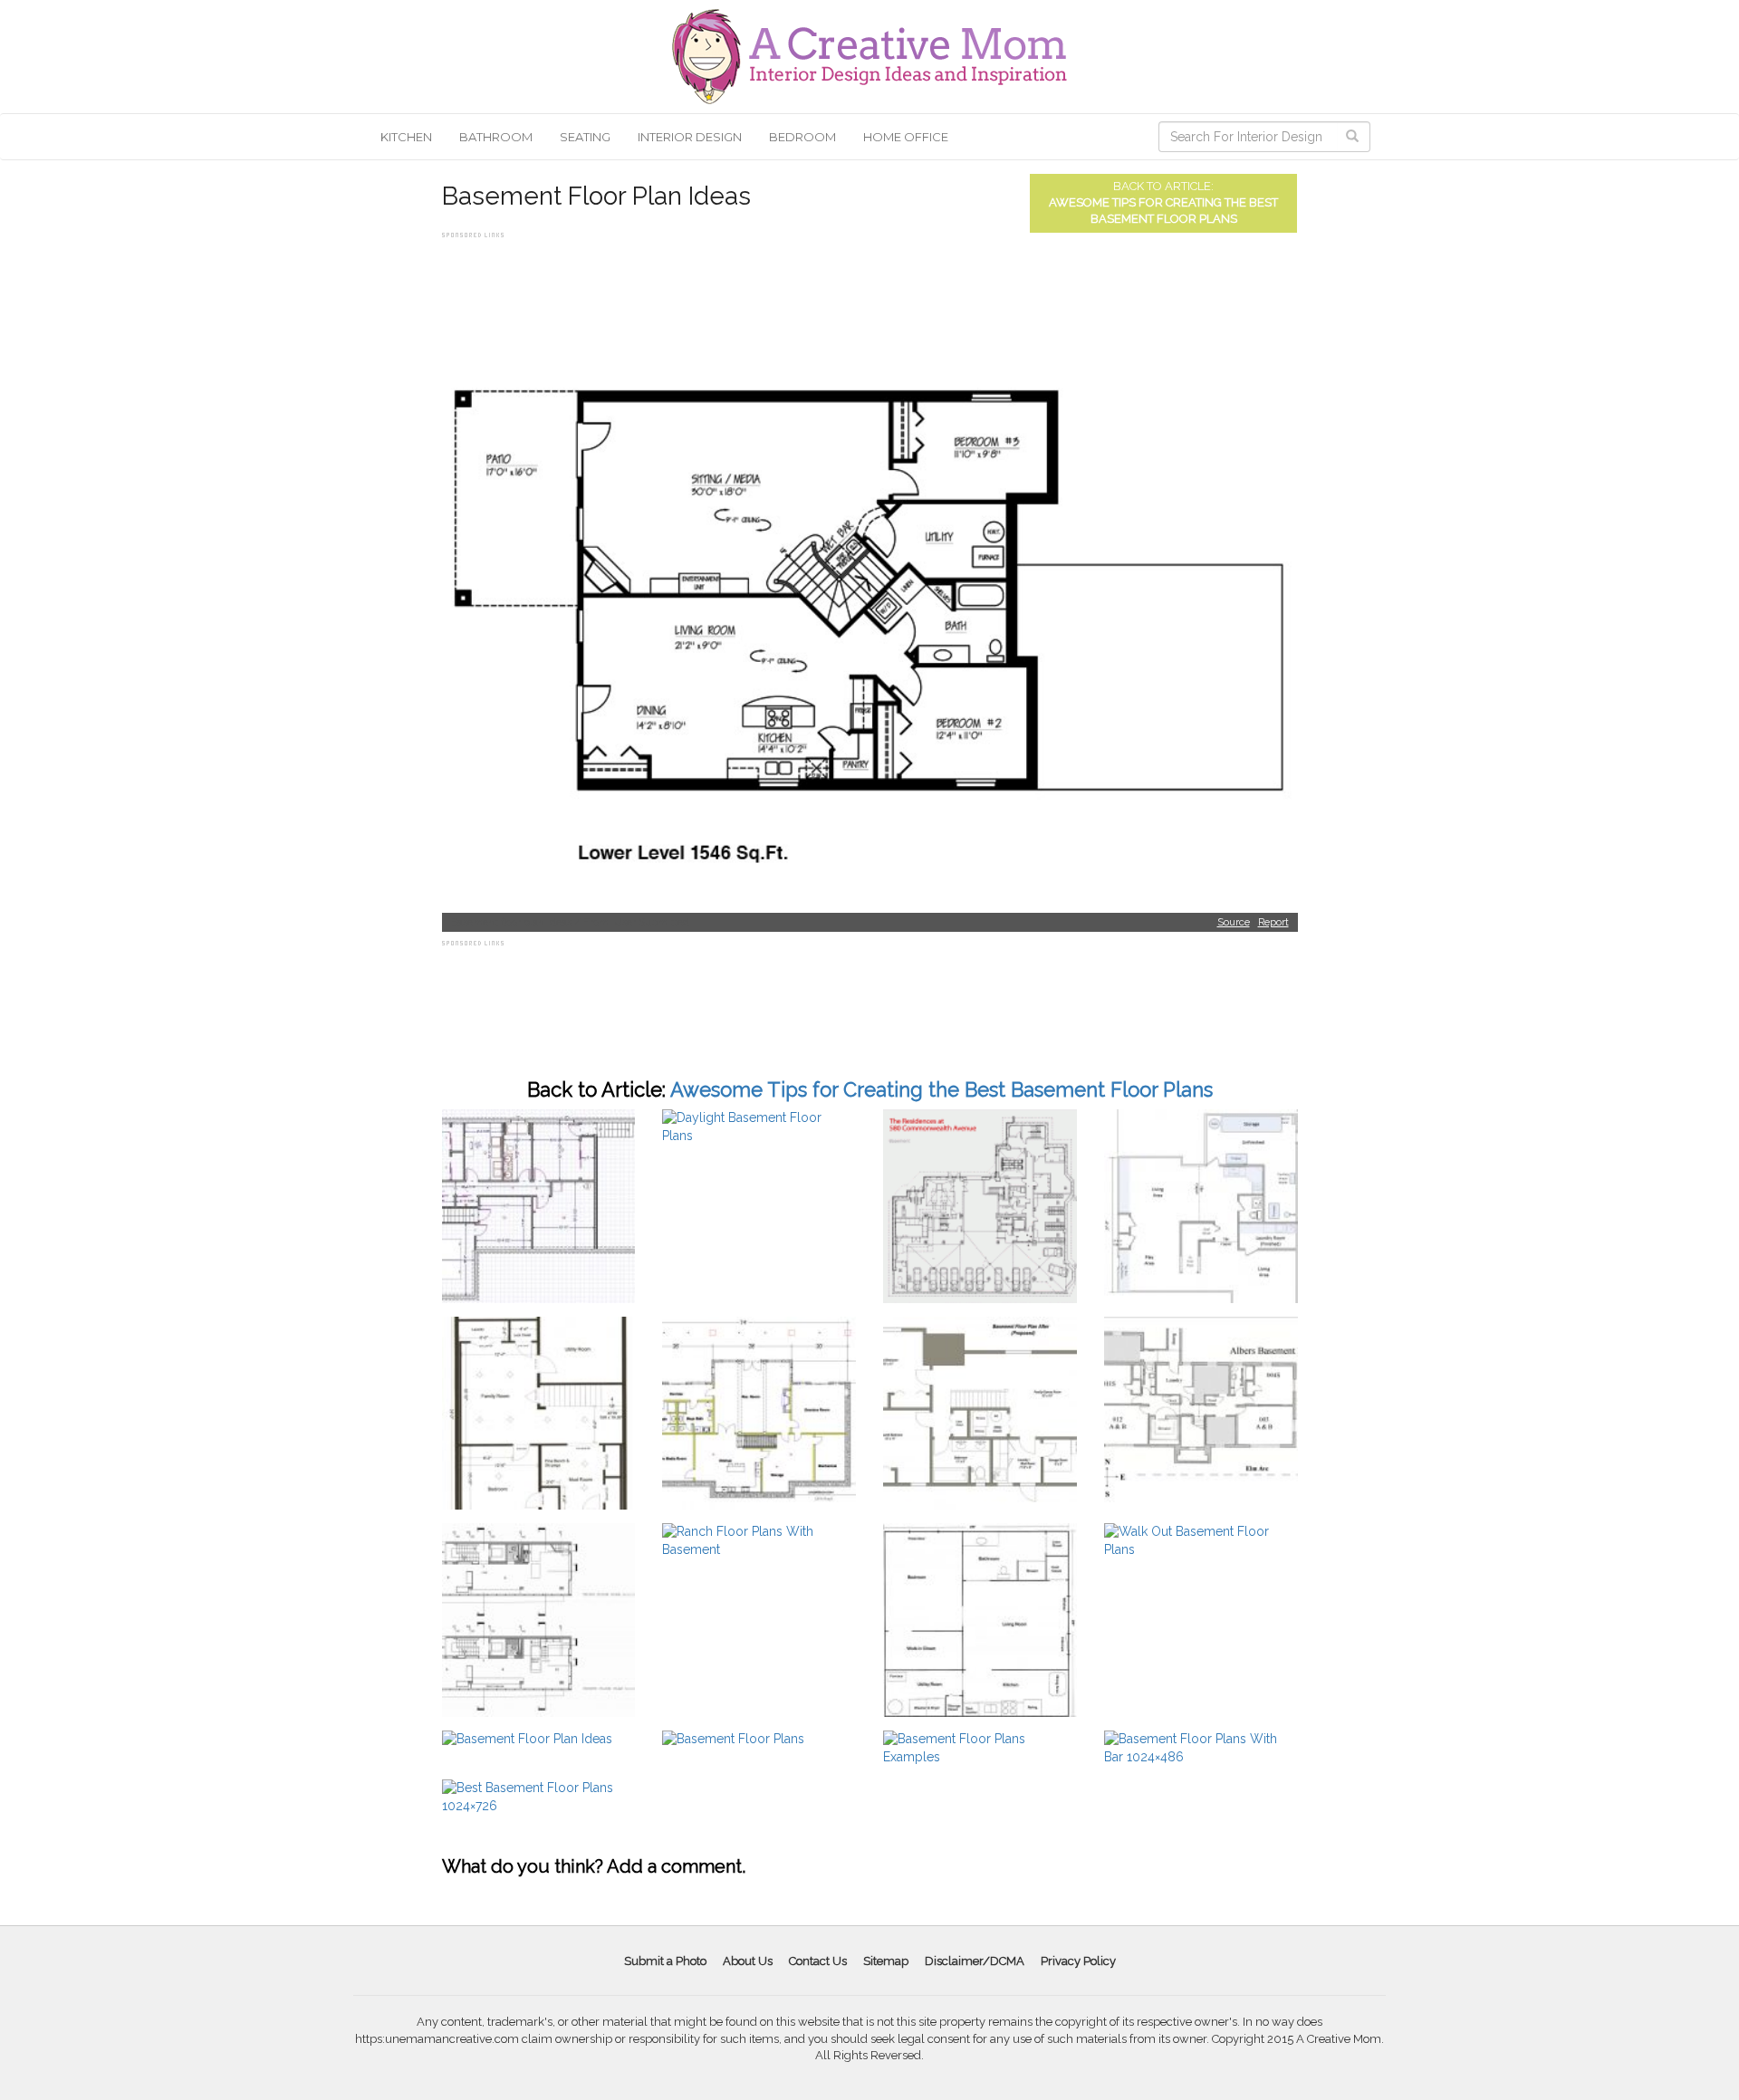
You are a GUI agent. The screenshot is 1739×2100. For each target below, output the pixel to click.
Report (1273, 922)
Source (1234, 922)
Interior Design (690, 137)
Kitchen (406, 137)
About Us (748, 1961)
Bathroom (496, 137)
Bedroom (802, 137)
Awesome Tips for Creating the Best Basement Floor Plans (942, 1089)
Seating (585, 137)
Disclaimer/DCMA (975, 1961)
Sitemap (886, 1961)
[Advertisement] (772, 283)
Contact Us (818, 1961)
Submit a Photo (665, 1961)
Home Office (906, 137)
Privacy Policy (1078, 1961)
